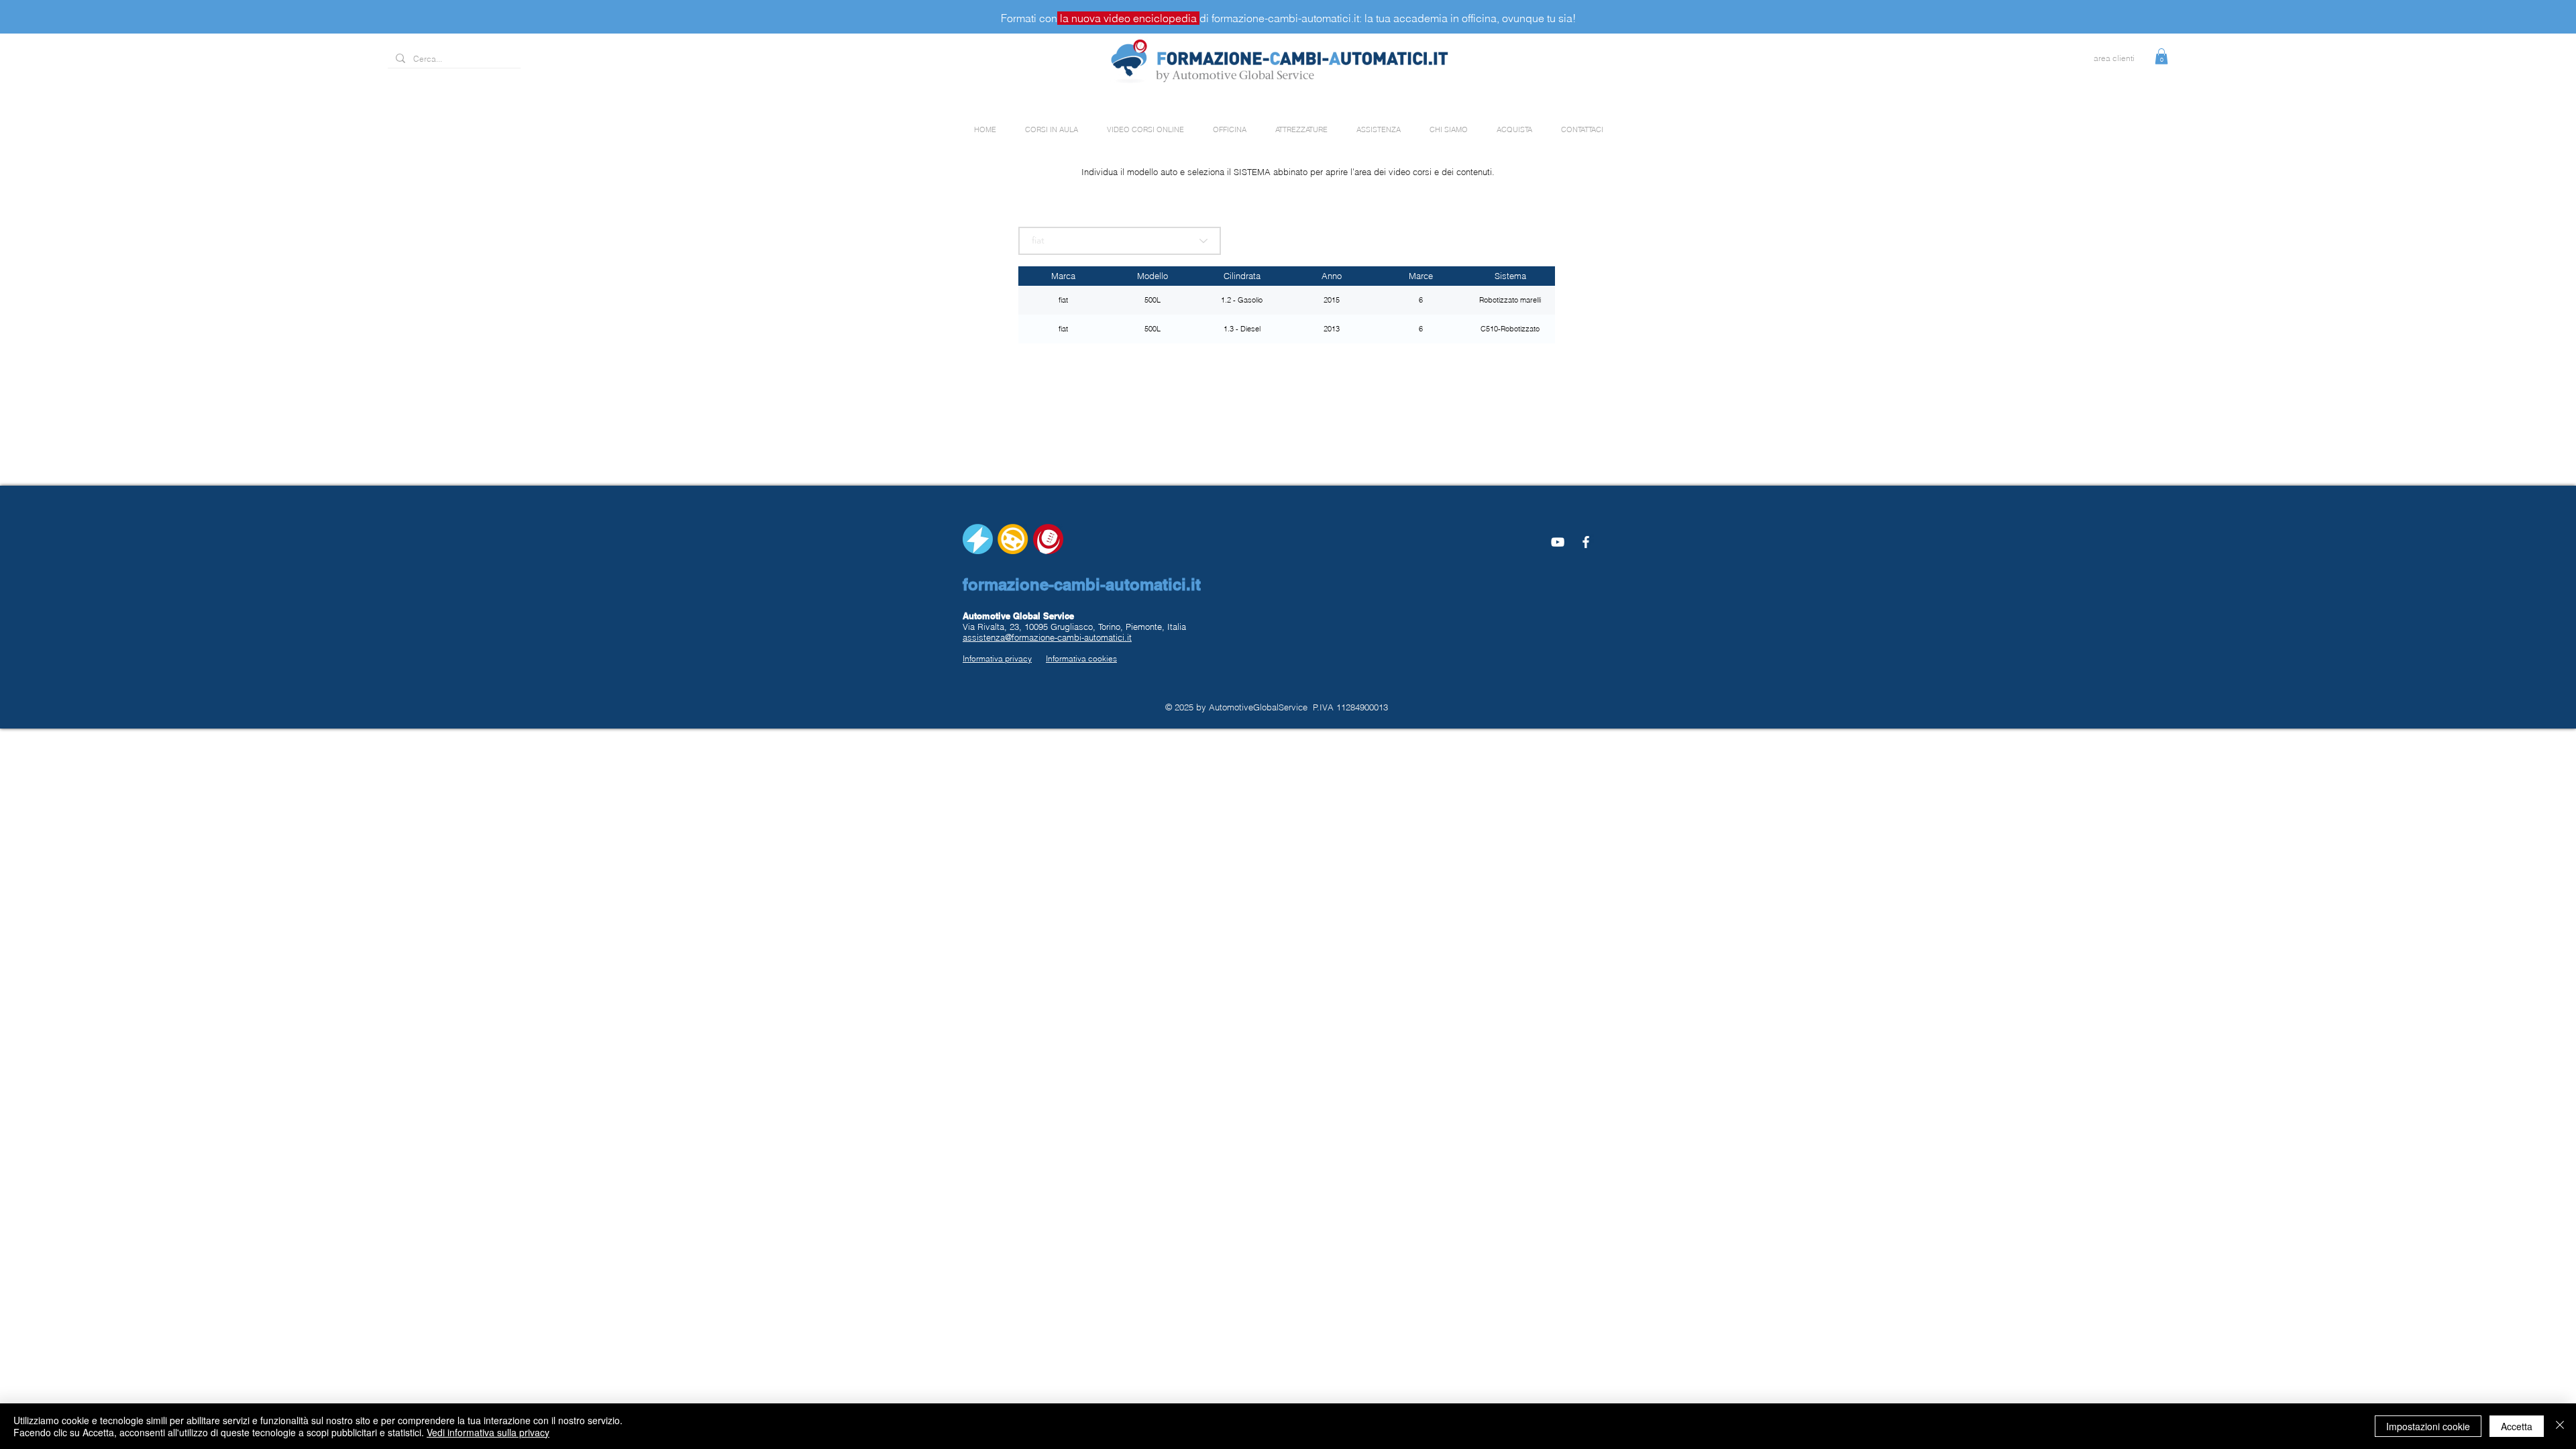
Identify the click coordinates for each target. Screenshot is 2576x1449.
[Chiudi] (2560, 1426)
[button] (2161, 56)
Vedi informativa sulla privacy (488, 1432)
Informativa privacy (997, 658)
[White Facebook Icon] (1586, 542)
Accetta (2517, 1426)
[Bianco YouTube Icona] (1558, 542)
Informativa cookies (1081, 658)
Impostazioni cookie (2428, 1426)
